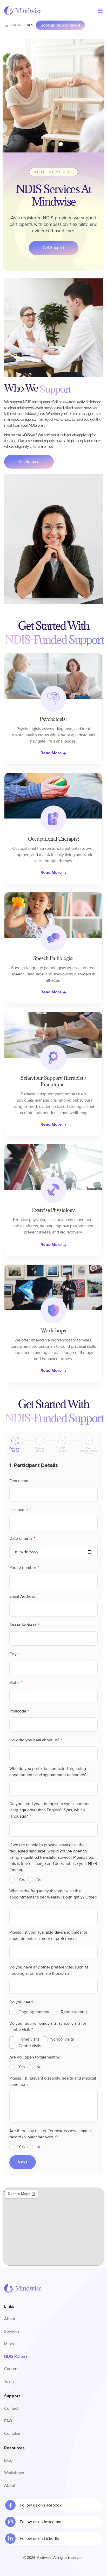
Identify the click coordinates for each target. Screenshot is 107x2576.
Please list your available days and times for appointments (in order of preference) (48, 1935)
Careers (11, 2369)
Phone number (23, 1568)
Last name (19, 1510)
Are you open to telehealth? (34, 2057)
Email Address (22, 1596)
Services (12, 2331)
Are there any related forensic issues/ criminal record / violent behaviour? (50, 2134)
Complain (13, 2433)
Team (9, 2381)
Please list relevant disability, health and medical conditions (53, 2081)
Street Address (23, 1625)
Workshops (14, 2473)
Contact (11, 2408)
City (14, 1654)
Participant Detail (15, 1450)
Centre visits (30, 2046)
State (15, 1683)
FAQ (8, 2421)
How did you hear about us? (35, 1740)
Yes (22, 1880)
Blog (8, 2460)
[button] (46, 144)
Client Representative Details (89, 1451)
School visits (62, 2039)
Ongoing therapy (34, 2012)
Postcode (18, 1711)
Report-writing (74, 2012)
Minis (9, 2344)
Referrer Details (40, 1450)
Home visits (29, 2039)
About (10, 2319)
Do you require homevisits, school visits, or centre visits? (48, 2027)
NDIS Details (62, 1450)
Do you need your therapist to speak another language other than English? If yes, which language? (49, 1810)
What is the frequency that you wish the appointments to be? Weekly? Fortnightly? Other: (53, 1894)
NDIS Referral (16, 2356)
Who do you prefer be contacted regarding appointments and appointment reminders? (48, 1772)
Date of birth (21, 1538)
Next (22, 2162)
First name (19, 1481)
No (39, 1880)
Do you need (21, 2002)
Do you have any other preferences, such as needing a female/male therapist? (49, 1970)
